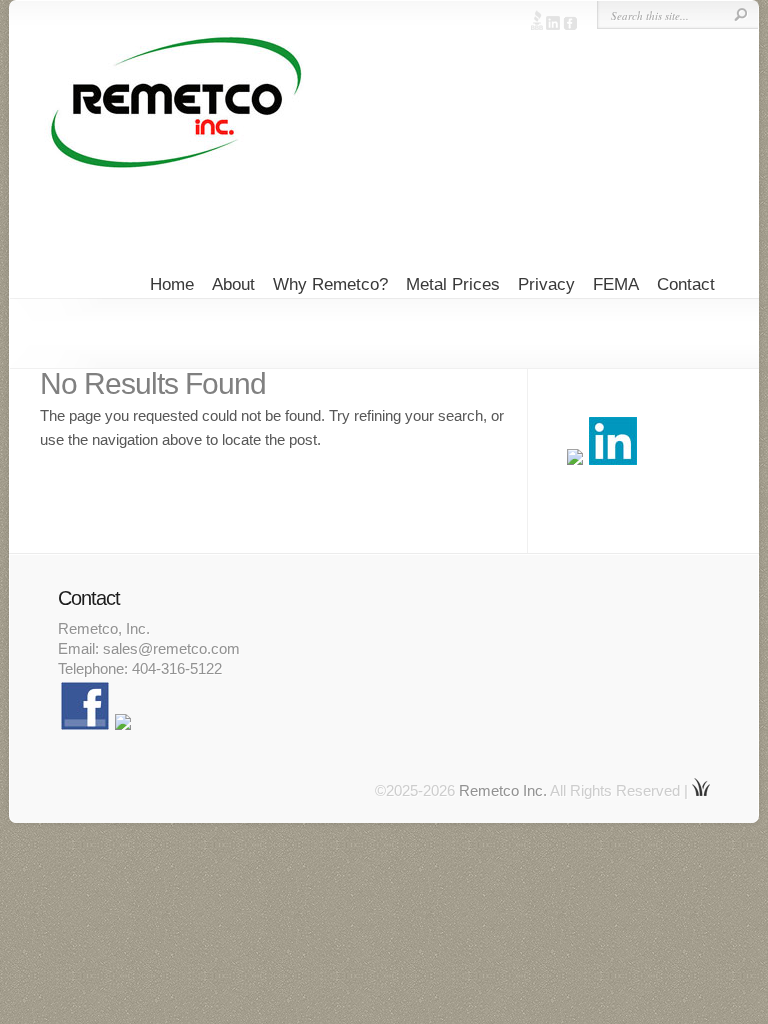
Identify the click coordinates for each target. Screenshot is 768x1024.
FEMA (616, 284)
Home (172, 284)
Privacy (546, 284)
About (233, 284)
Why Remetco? (330, 284)
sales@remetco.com (171, 648)
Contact (686, 284)
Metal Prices (453, 284)
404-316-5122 (177, 668)
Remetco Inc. (503, 790)
